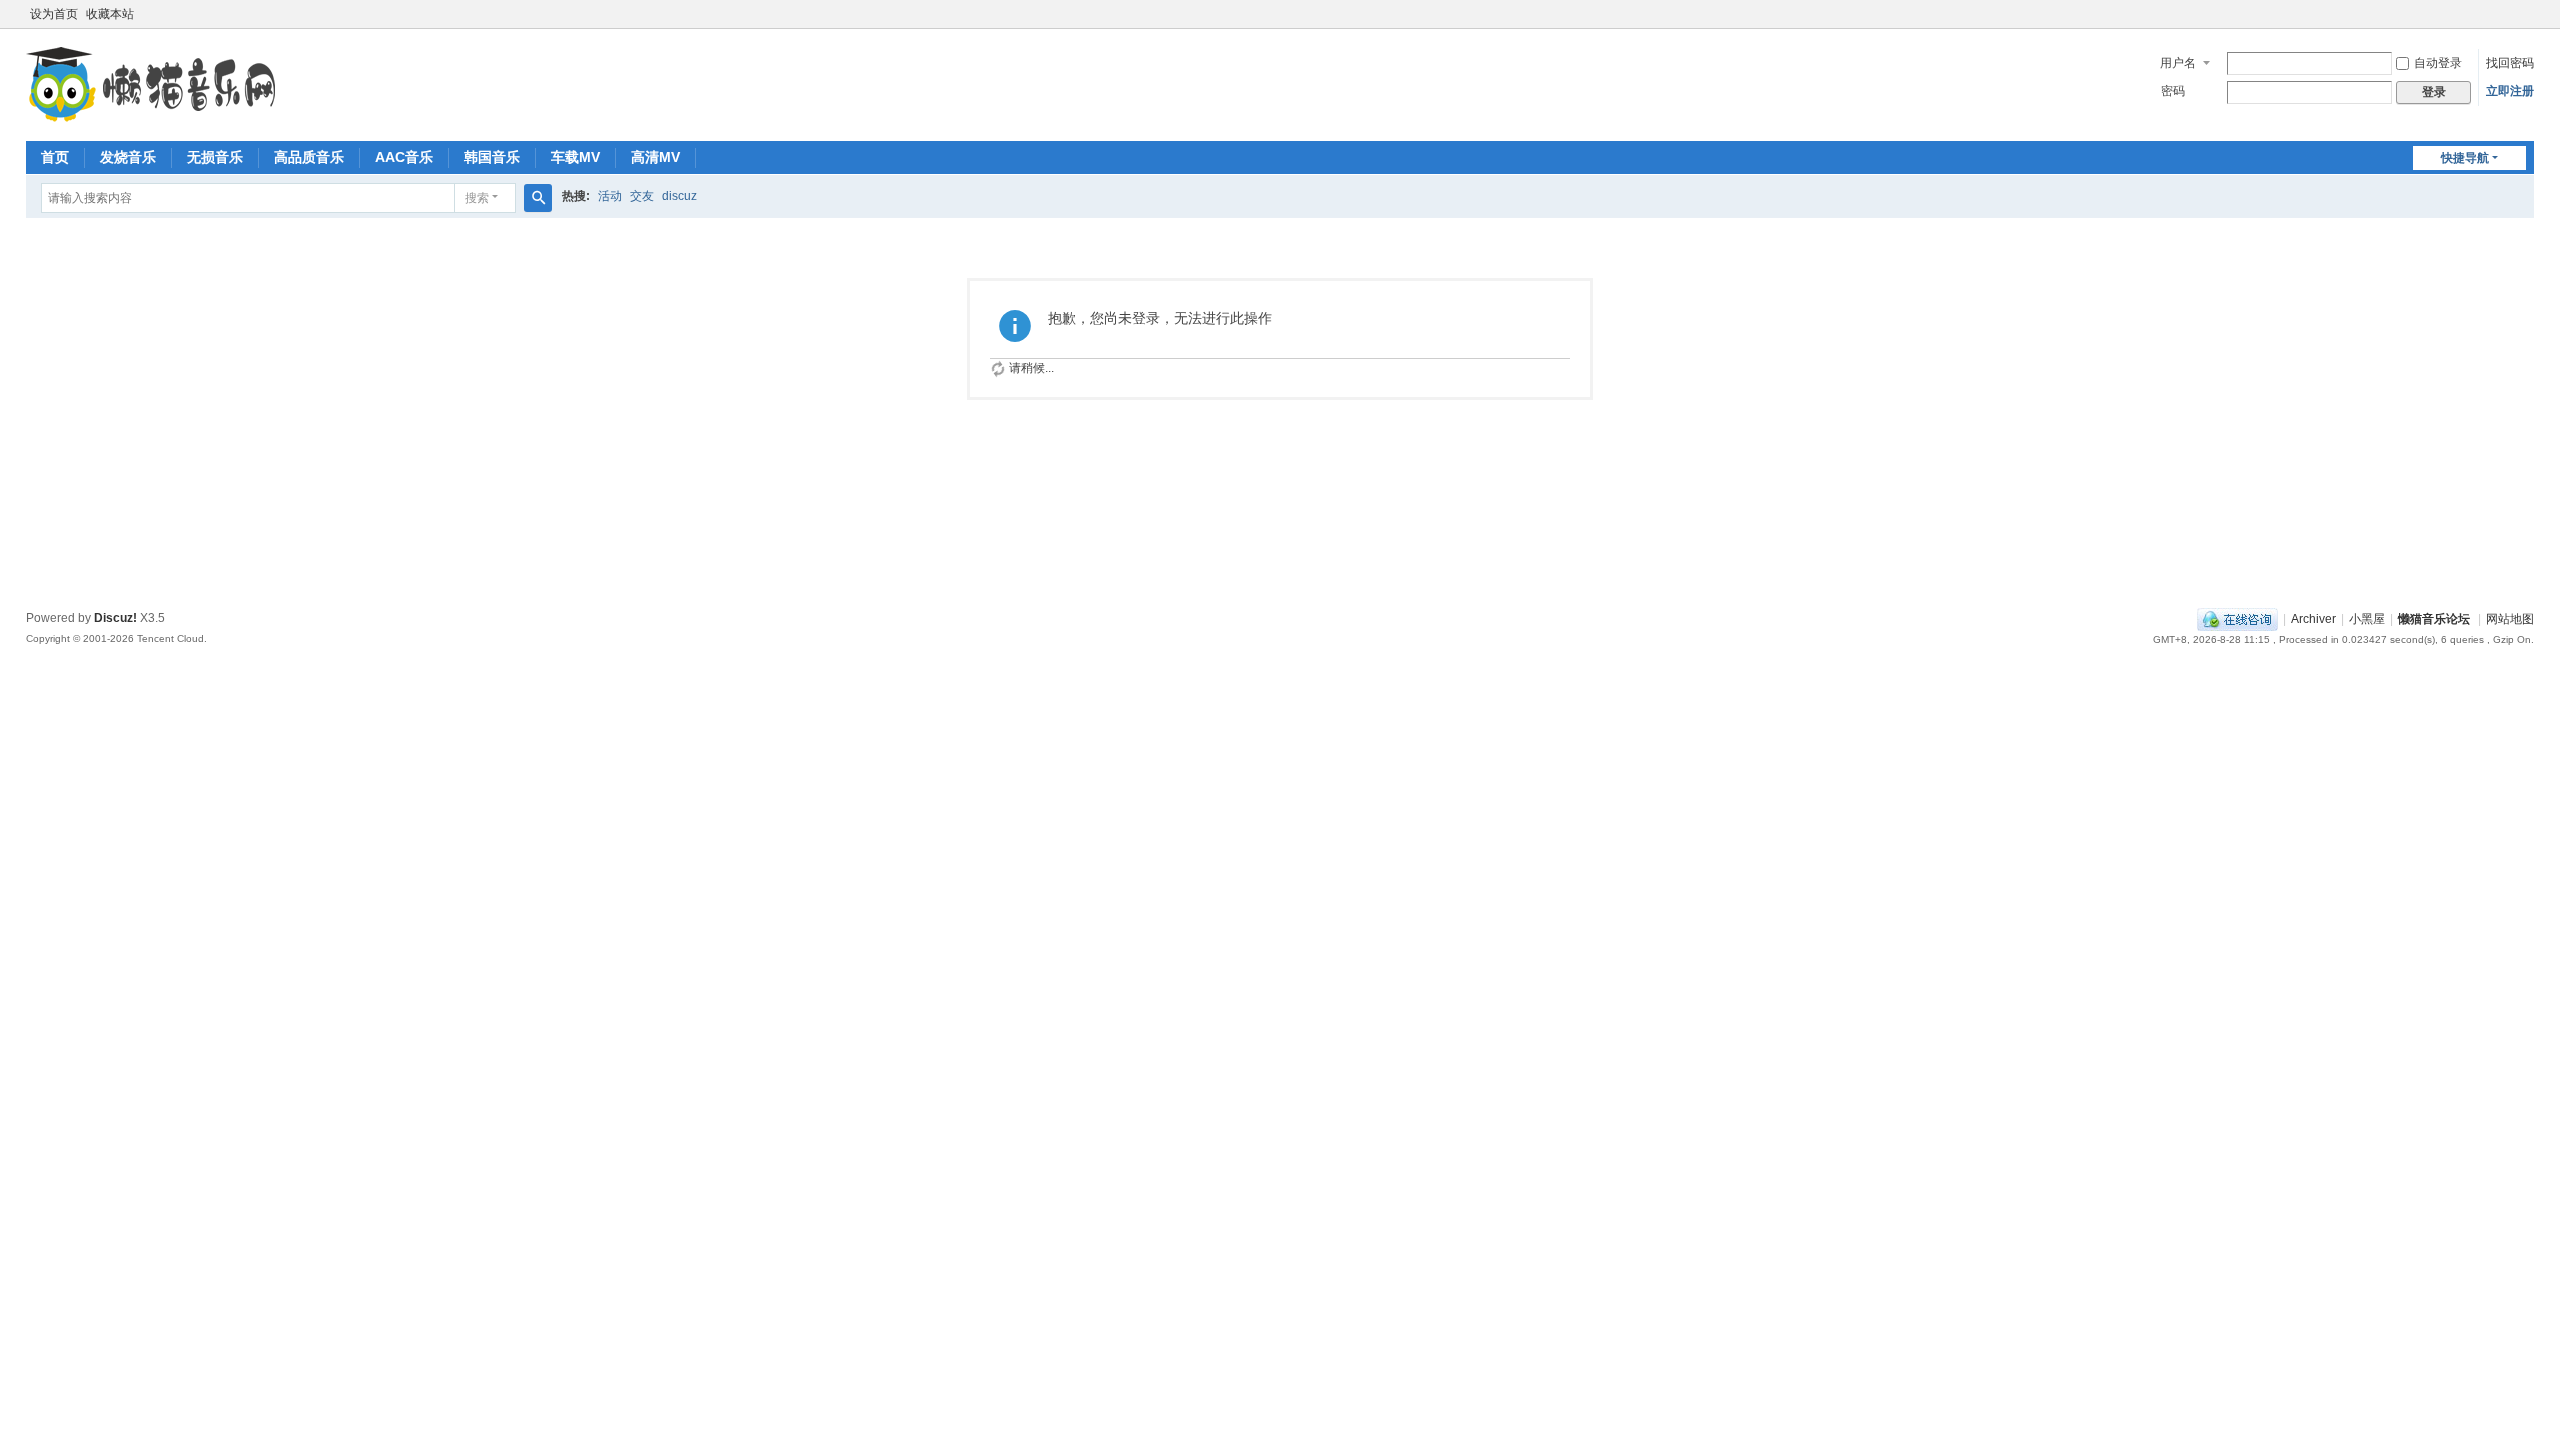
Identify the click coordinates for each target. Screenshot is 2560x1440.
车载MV (575, 157)
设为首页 (54, 14)
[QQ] (2237, 619)
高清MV (655, 157)
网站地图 (2510, 619)
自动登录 (2438, 63)
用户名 (2178, 63)
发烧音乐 (128, 157)
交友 (642, 196)
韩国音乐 (492, 157)
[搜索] (538, 198)
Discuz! (115, 618)
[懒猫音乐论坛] (151, 120)
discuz (679, 196)
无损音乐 (215, 157)
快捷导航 (2465, 158)
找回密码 (2510, 63)
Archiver (2313, 619)
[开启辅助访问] (2529, 14)
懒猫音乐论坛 (2434, 619)
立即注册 (2510, 91)
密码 (2173, 91)
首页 (55, 157)
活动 (610, 196)
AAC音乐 (404, 157)
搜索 (477, 198)
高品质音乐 (309, 157)
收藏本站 (110, 14)
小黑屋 (2367, 619)
